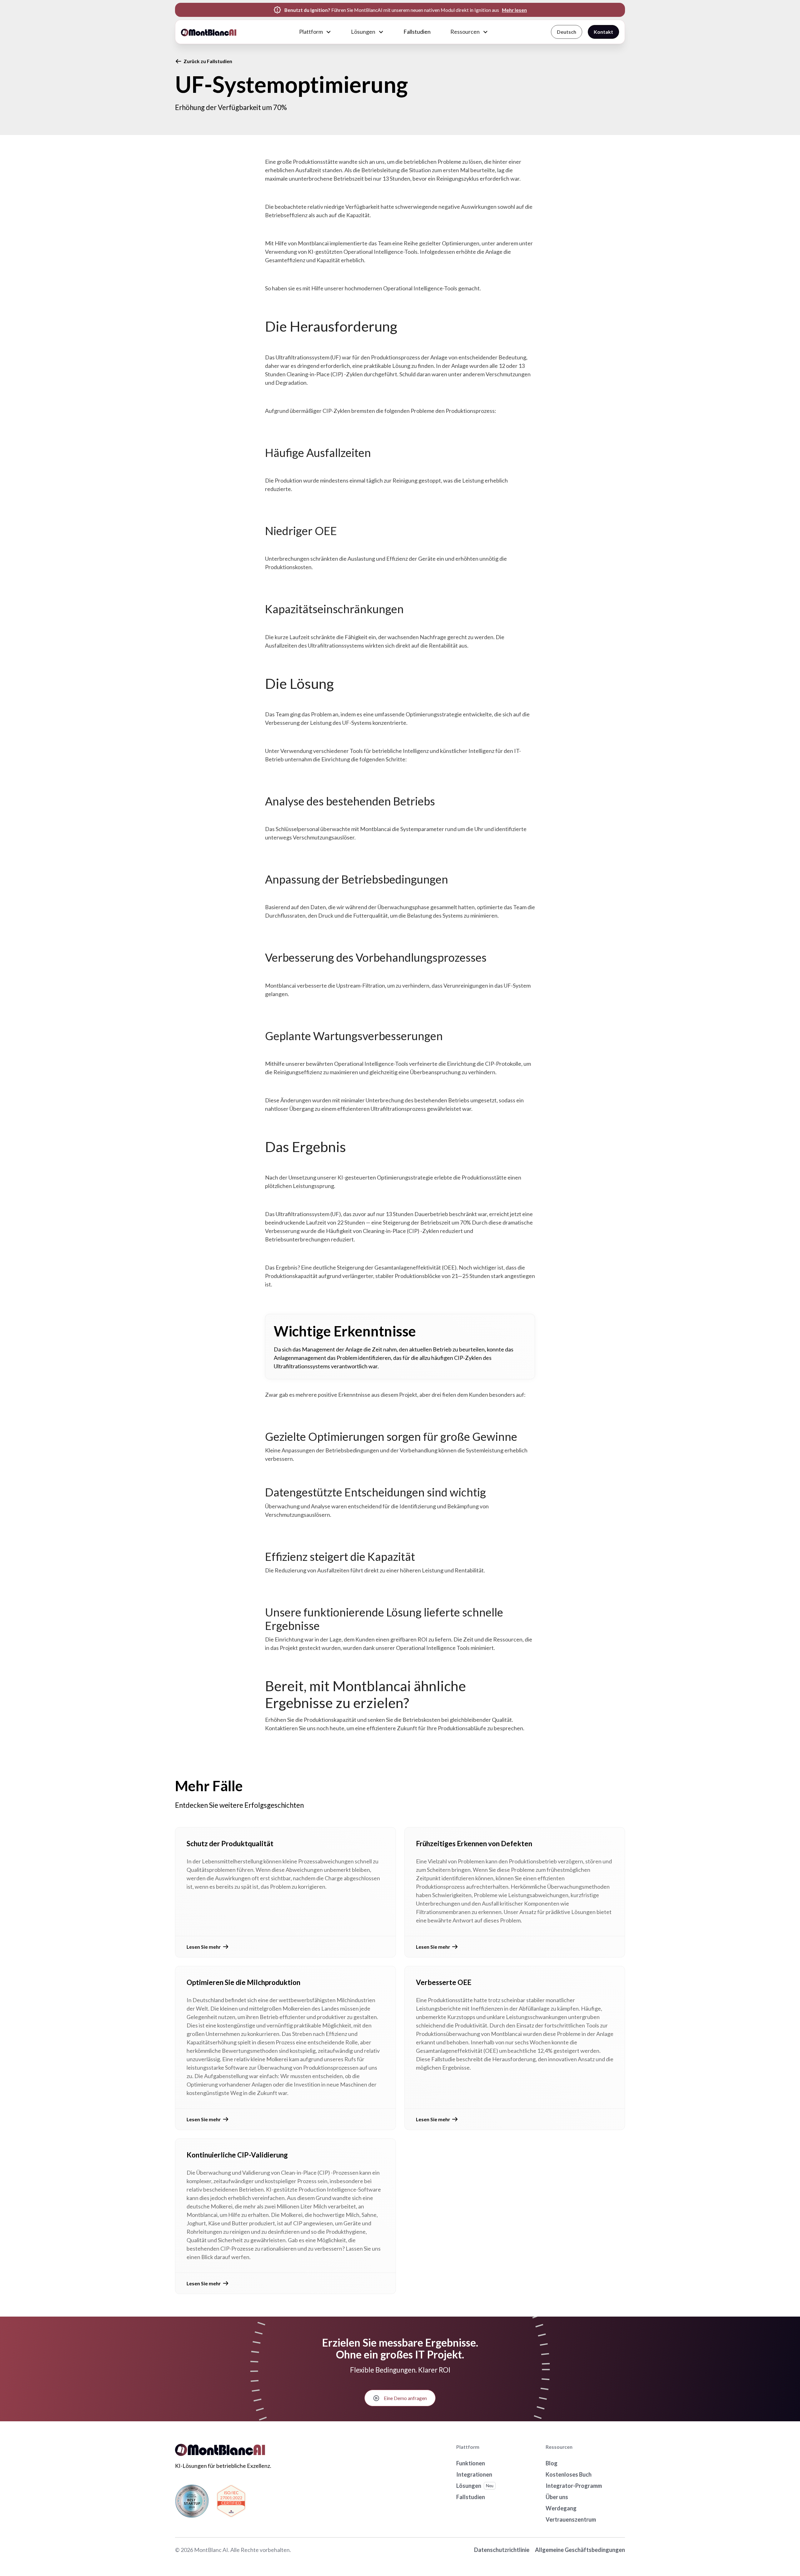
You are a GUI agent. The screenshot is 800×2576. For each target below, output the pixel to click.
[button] (315, 32)
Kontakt (603, 32)
